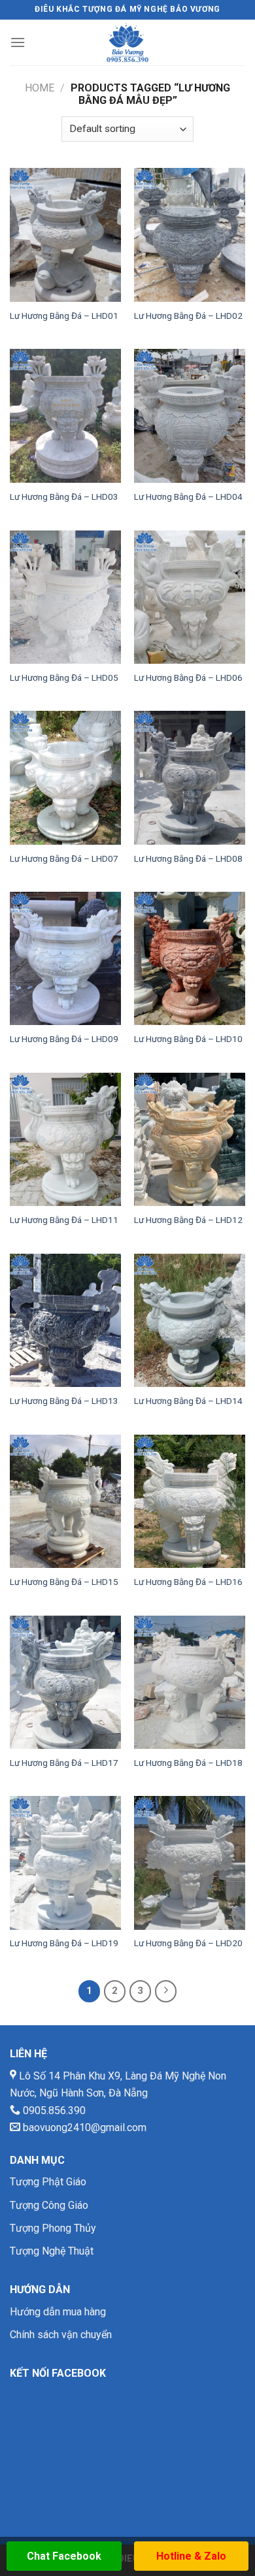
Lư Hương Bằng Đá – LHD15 (64, 1582)
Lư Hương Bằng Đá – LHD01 (64, 316)
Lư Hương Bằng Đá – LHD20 (188, 1943)
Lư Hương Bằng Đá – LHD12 (188, 1220)
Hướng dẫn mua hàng (58, 2312)
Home (40, 88)
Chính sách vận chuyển (61, 2335)
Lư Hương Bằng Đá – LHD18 (188, 1763)
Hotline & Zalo (191, 2556)
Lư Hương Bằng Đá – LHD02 (188, 316)
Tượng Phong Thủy (53, 2228)
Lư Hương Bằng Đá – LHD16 (188, 1582)
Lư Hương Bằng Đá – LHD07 (64, 858)
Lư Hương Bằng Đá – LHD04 (188, 497)
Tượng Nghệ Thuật (52, 2251)
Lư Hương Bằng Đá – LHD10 (188, 1039)
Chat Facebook (64, 2556)
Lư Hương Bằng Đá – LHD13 (64, 1401)
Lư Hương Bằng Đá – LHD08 (188, 858)
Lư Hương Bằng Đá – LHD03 (64, 497)
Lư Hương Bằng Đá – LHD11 (64, 1220)
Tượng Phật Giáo (48, 2182)
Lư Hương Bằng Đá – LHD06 (188, 677)
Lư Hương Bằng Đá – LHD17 (64, 1763)
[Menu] (18, 42)
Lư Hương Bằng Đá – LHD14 (188, 1401)
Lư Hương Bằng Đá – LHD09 (64, 1039)
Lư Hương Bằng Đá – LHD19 (64, 1943)
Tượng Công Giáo (49, 2205)
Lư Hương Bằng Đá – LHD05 (64, 677)
